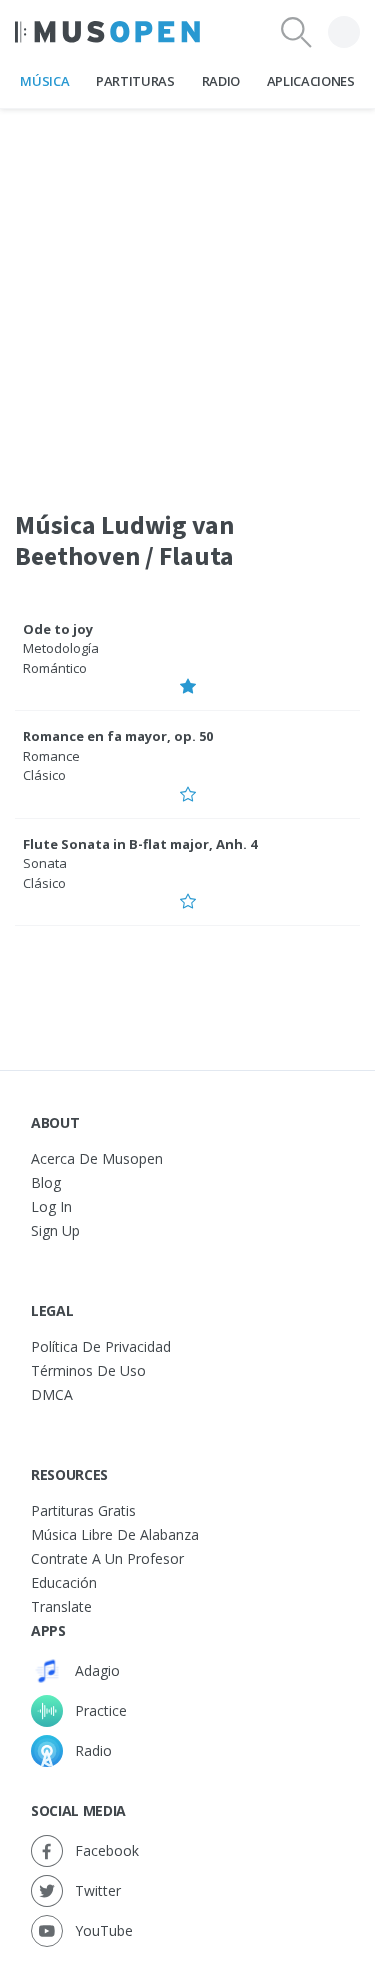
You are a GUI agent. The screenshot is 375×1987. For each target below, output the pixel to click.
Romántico (55, 668)
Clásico (44, 775)
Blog (46, 1182)
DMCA (52, 1394)
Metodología (61, 648)
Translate (61, 1606)
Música (44, 81)
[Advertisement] (187, 296)
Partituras (135, 81)
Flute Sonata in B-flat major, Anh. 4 (140, 844)
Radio (221, 81)
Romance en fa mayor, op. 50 (118, 736)
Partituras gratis (83, 1510)
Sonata (45, 863)
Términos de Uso (88, 1370)
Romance (51, 756)
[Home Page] (107, 32)
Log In (51, 1206)
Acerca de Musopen (97, 1158)
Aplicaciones (311, 81)
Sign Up (55, 1230)
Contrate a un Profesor (107, 1558)
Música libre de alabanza (115, 1534)
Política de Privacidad (101, 1346)
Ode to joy (58, 629)
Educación (64, 1582)
